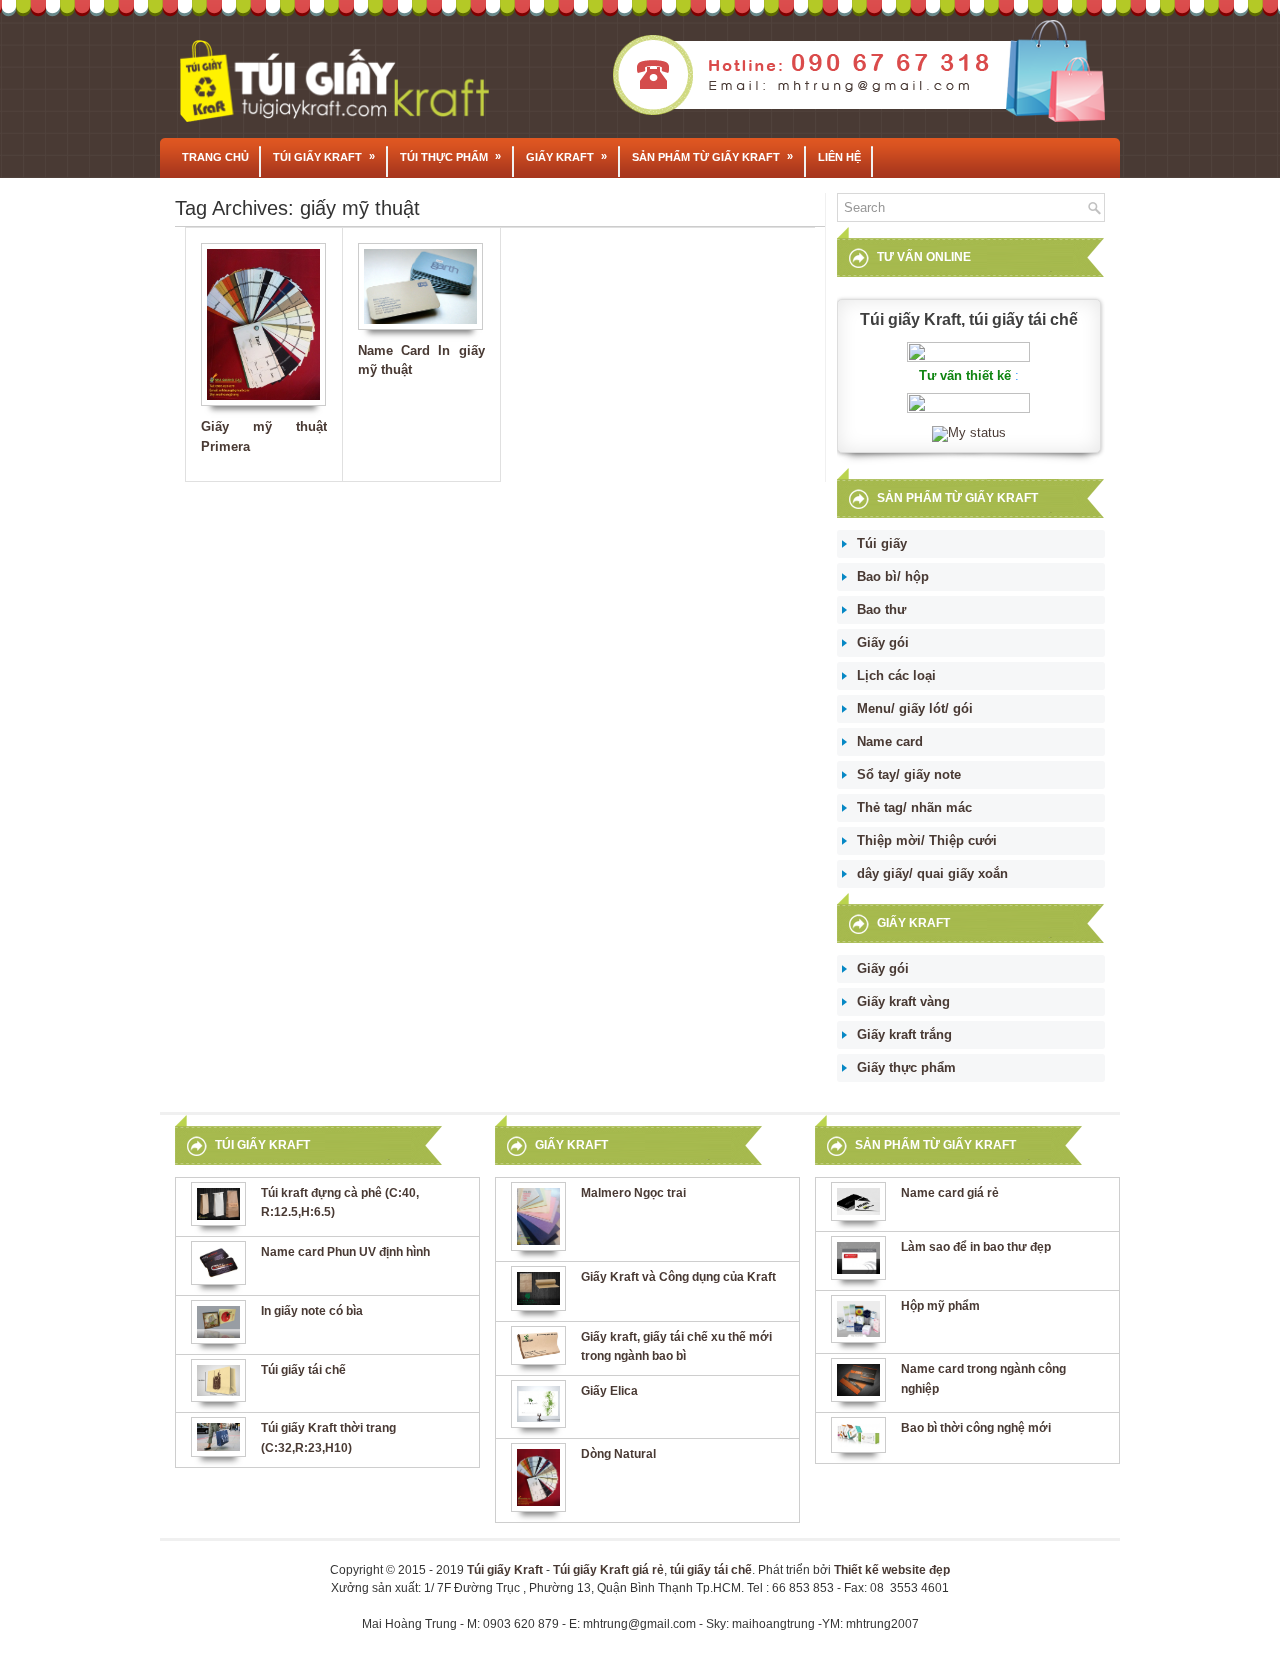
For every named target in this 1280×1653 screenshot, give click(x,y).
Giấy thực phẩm (906, 1067)
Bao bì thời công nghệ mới (976, 1428)
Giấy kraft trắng (904, 1034)
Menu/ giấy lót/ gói (915, 708)
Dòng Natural (618, 1454)
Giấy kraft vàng (903, 1001)
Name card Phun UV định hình (345, 1252)
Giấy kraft (566, 156)
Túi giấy (882, 543)
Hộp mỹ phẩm (940, 1306)
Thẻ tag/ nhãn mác (914, 807)
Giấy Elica (609, 1391)
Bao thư (881, 609)
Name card (890, 741)
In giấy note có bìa (312, 1311)
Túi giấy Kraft (324, 156)
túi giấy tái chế (711, 1570)
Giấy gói (883, 642)
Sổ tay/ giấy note (909, 774)
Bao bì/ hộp (893, 576)
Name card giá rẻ (950, 1193)
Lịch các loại (896, 675)
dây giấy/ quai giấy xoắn (932, 873)
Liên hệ (839, 157)
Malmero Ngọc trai (633, 1193)
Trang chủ (215, 157)
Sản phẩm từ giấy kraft (712, 156)
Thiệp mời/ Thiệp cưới (927, 840)
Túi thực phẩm (450, 156)
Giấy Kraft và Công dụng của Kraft (678, 1277)
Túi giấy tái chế (303, 1370)
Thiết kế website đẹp (892, 1570)
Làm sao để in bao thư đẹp (976, 1247)
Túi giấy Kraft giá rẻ (608, 1570)
